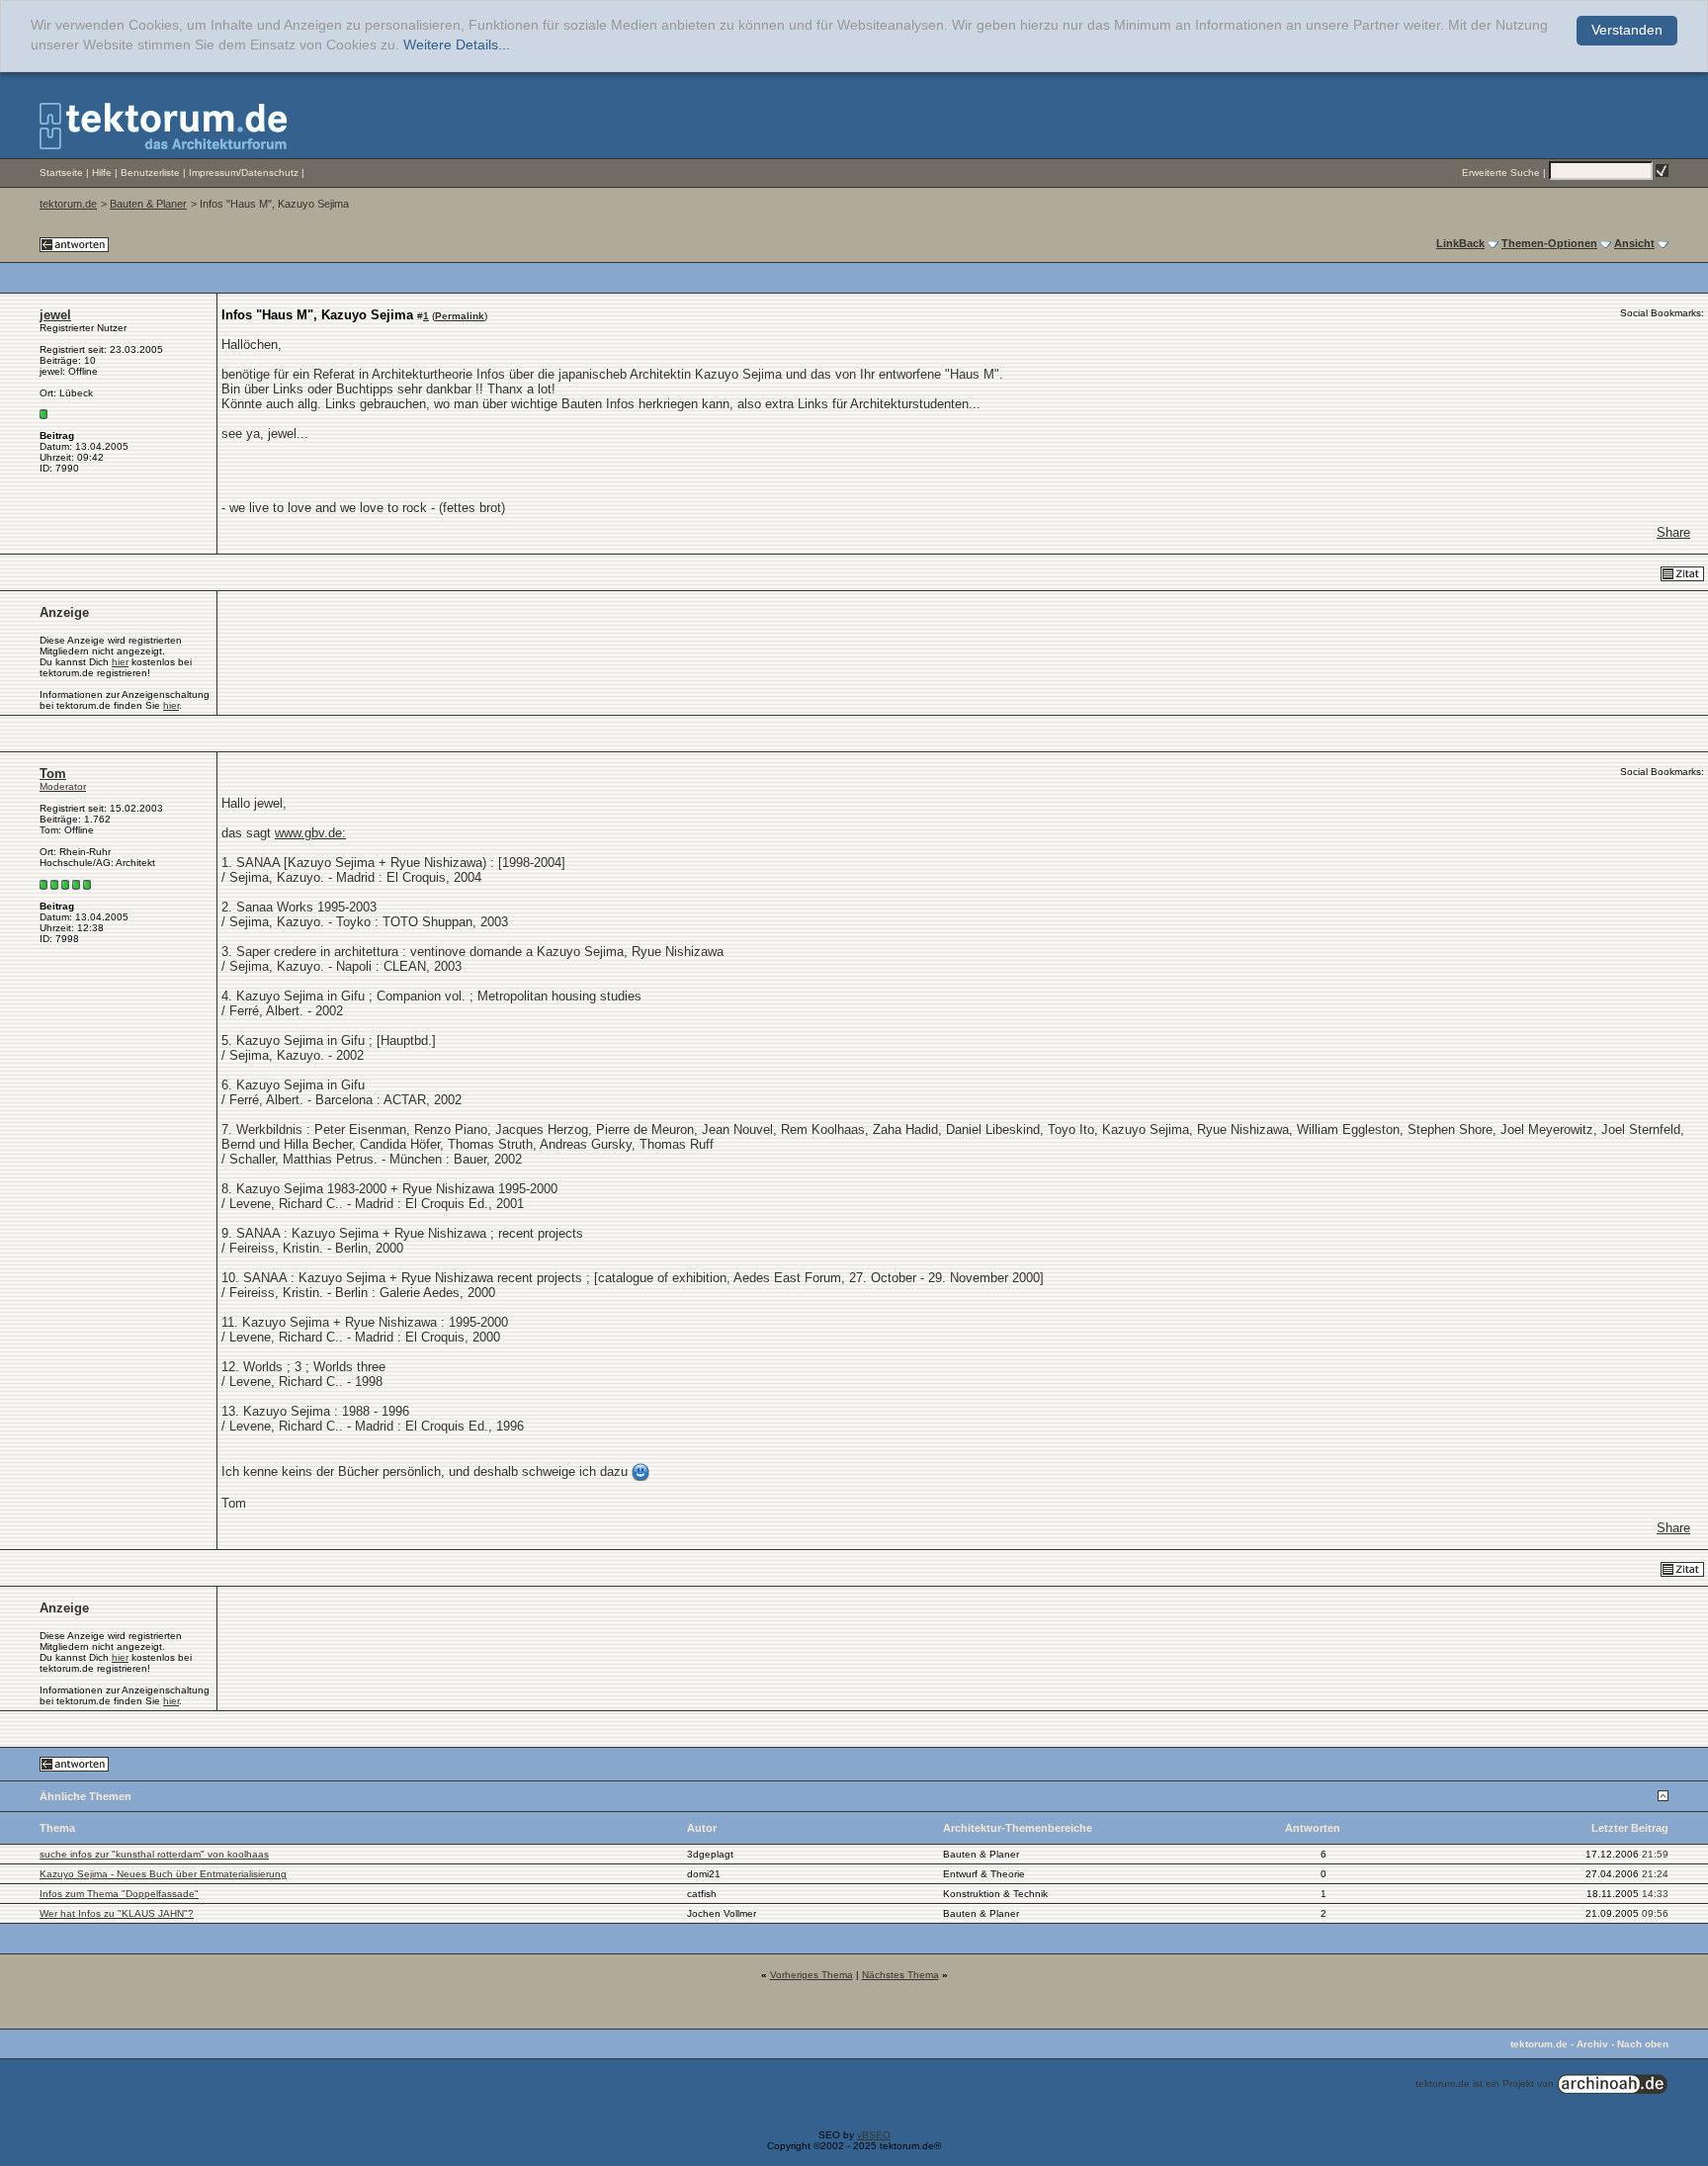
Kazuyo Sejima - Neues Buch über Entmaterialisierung (163, 1874)
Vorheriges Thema (811, 1975)
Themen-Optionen (1549, 243)
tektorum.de (68, 204)
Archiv (1592, 2044)
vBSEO (874, 2135)
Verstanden (1627, 30)
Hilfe (102, 173)
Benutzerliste (150, 173)
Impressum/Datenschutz (244, 173)
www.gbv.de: (310, 833)
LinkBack (1460, 243)
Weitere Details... (457, 45)
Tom (53, 774)
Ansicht (1634, 243)
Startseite (61, 173)
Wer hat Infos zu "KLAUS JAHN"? (117, 1913)
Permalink (460, 316)
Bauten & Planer (148, 204)
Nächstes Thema (900, 1975)
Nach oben (1643, 2044)
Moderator (63, 786)
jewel (55, 315)
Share (1673, 532)
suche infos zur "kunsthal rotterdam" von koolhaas (154, 1854)
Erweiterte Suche (1501, 173)
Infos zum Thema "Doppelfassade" (119, 1894)
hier (120, 662)
